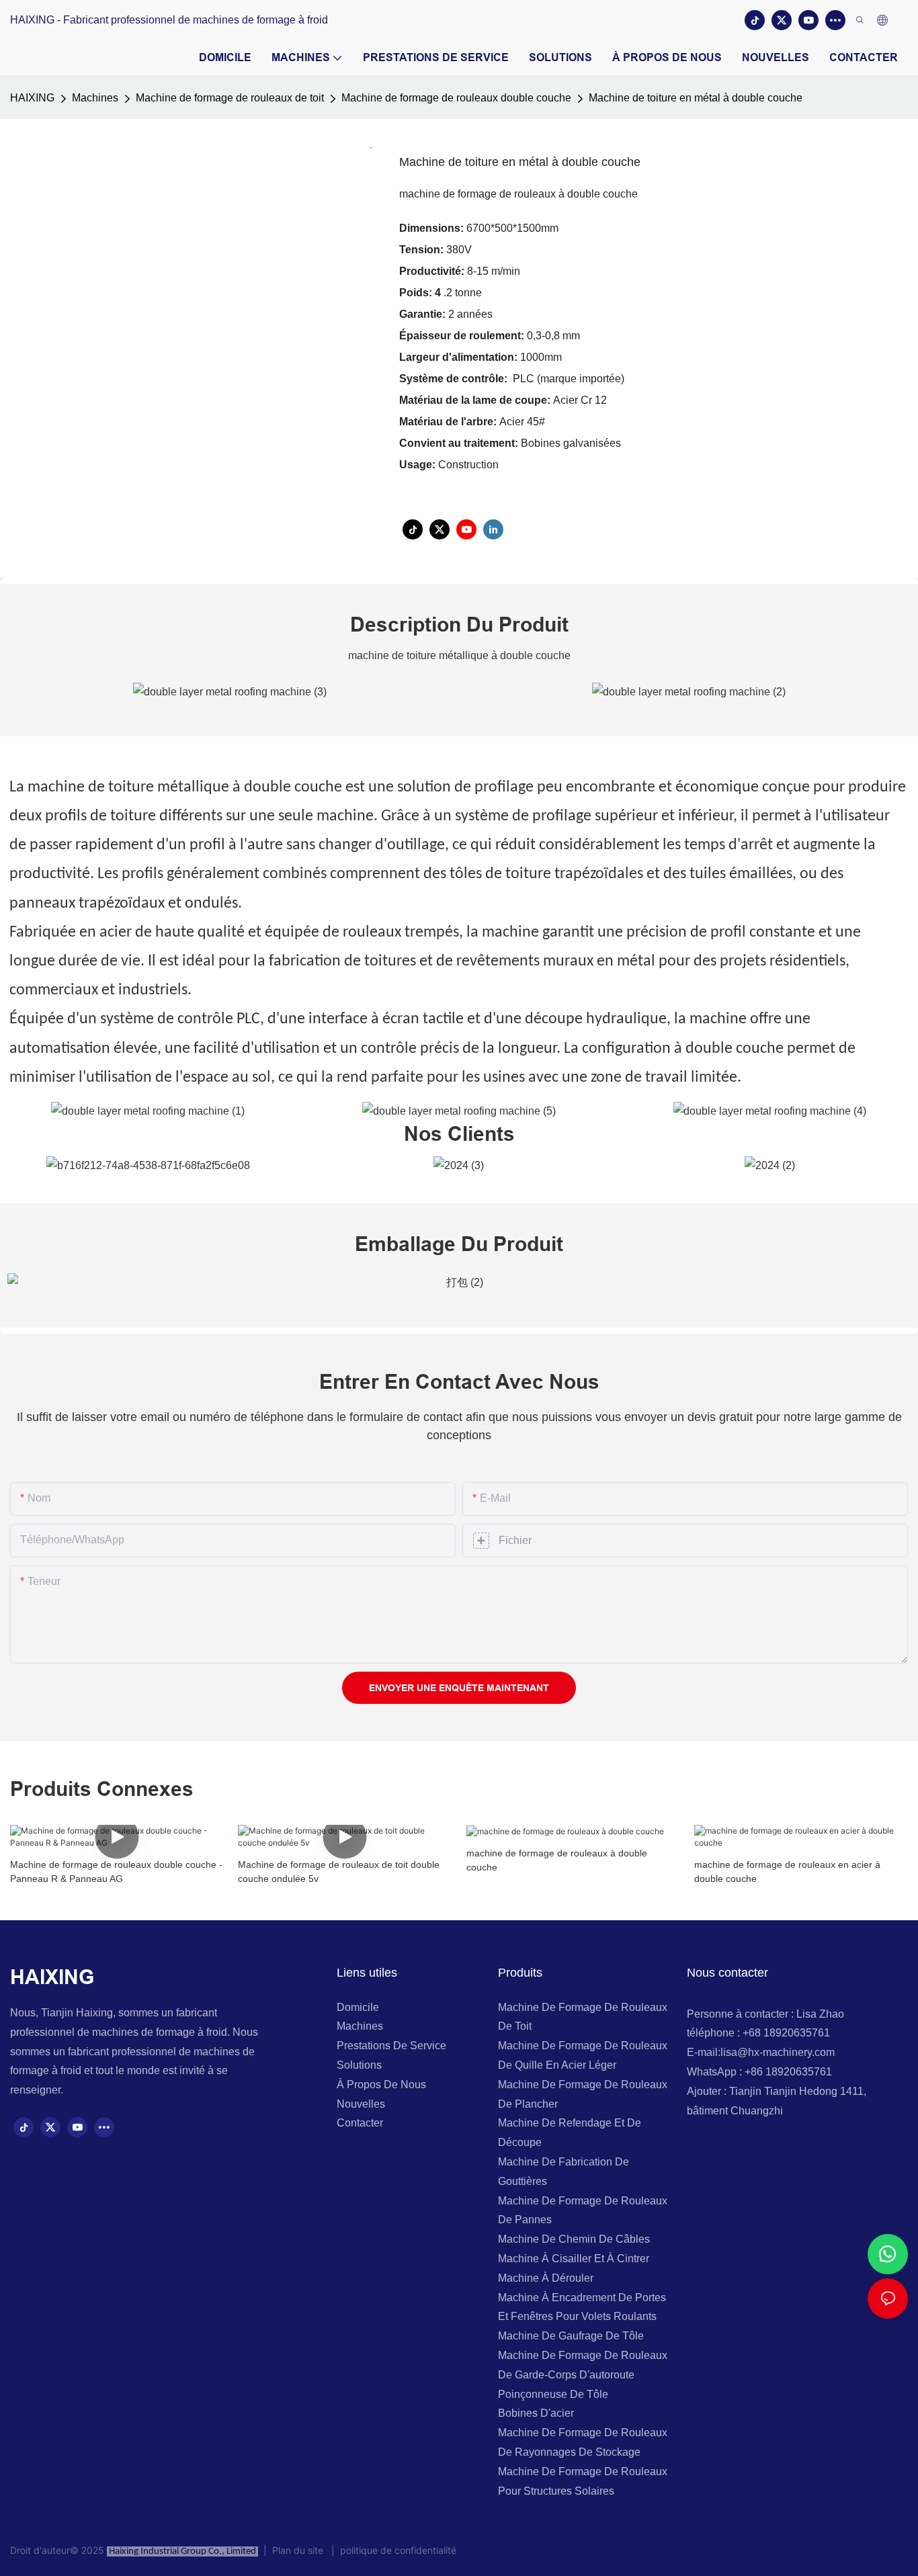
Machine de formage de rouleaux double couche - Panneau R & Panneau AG (116, 1872)
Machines (95, 98)
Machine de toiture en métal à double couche (696, 98)
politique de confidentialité (395, 2550)
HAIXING (32, 98)
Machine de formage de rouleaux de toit (230, 98)
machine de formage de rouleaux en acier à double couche (787, 1872)
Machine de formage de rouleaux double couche (456, 98)
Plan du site (299, 2550)
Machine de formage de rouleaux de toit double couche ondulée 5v (339, 1872)
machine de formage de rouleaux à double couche (557, 1860)
